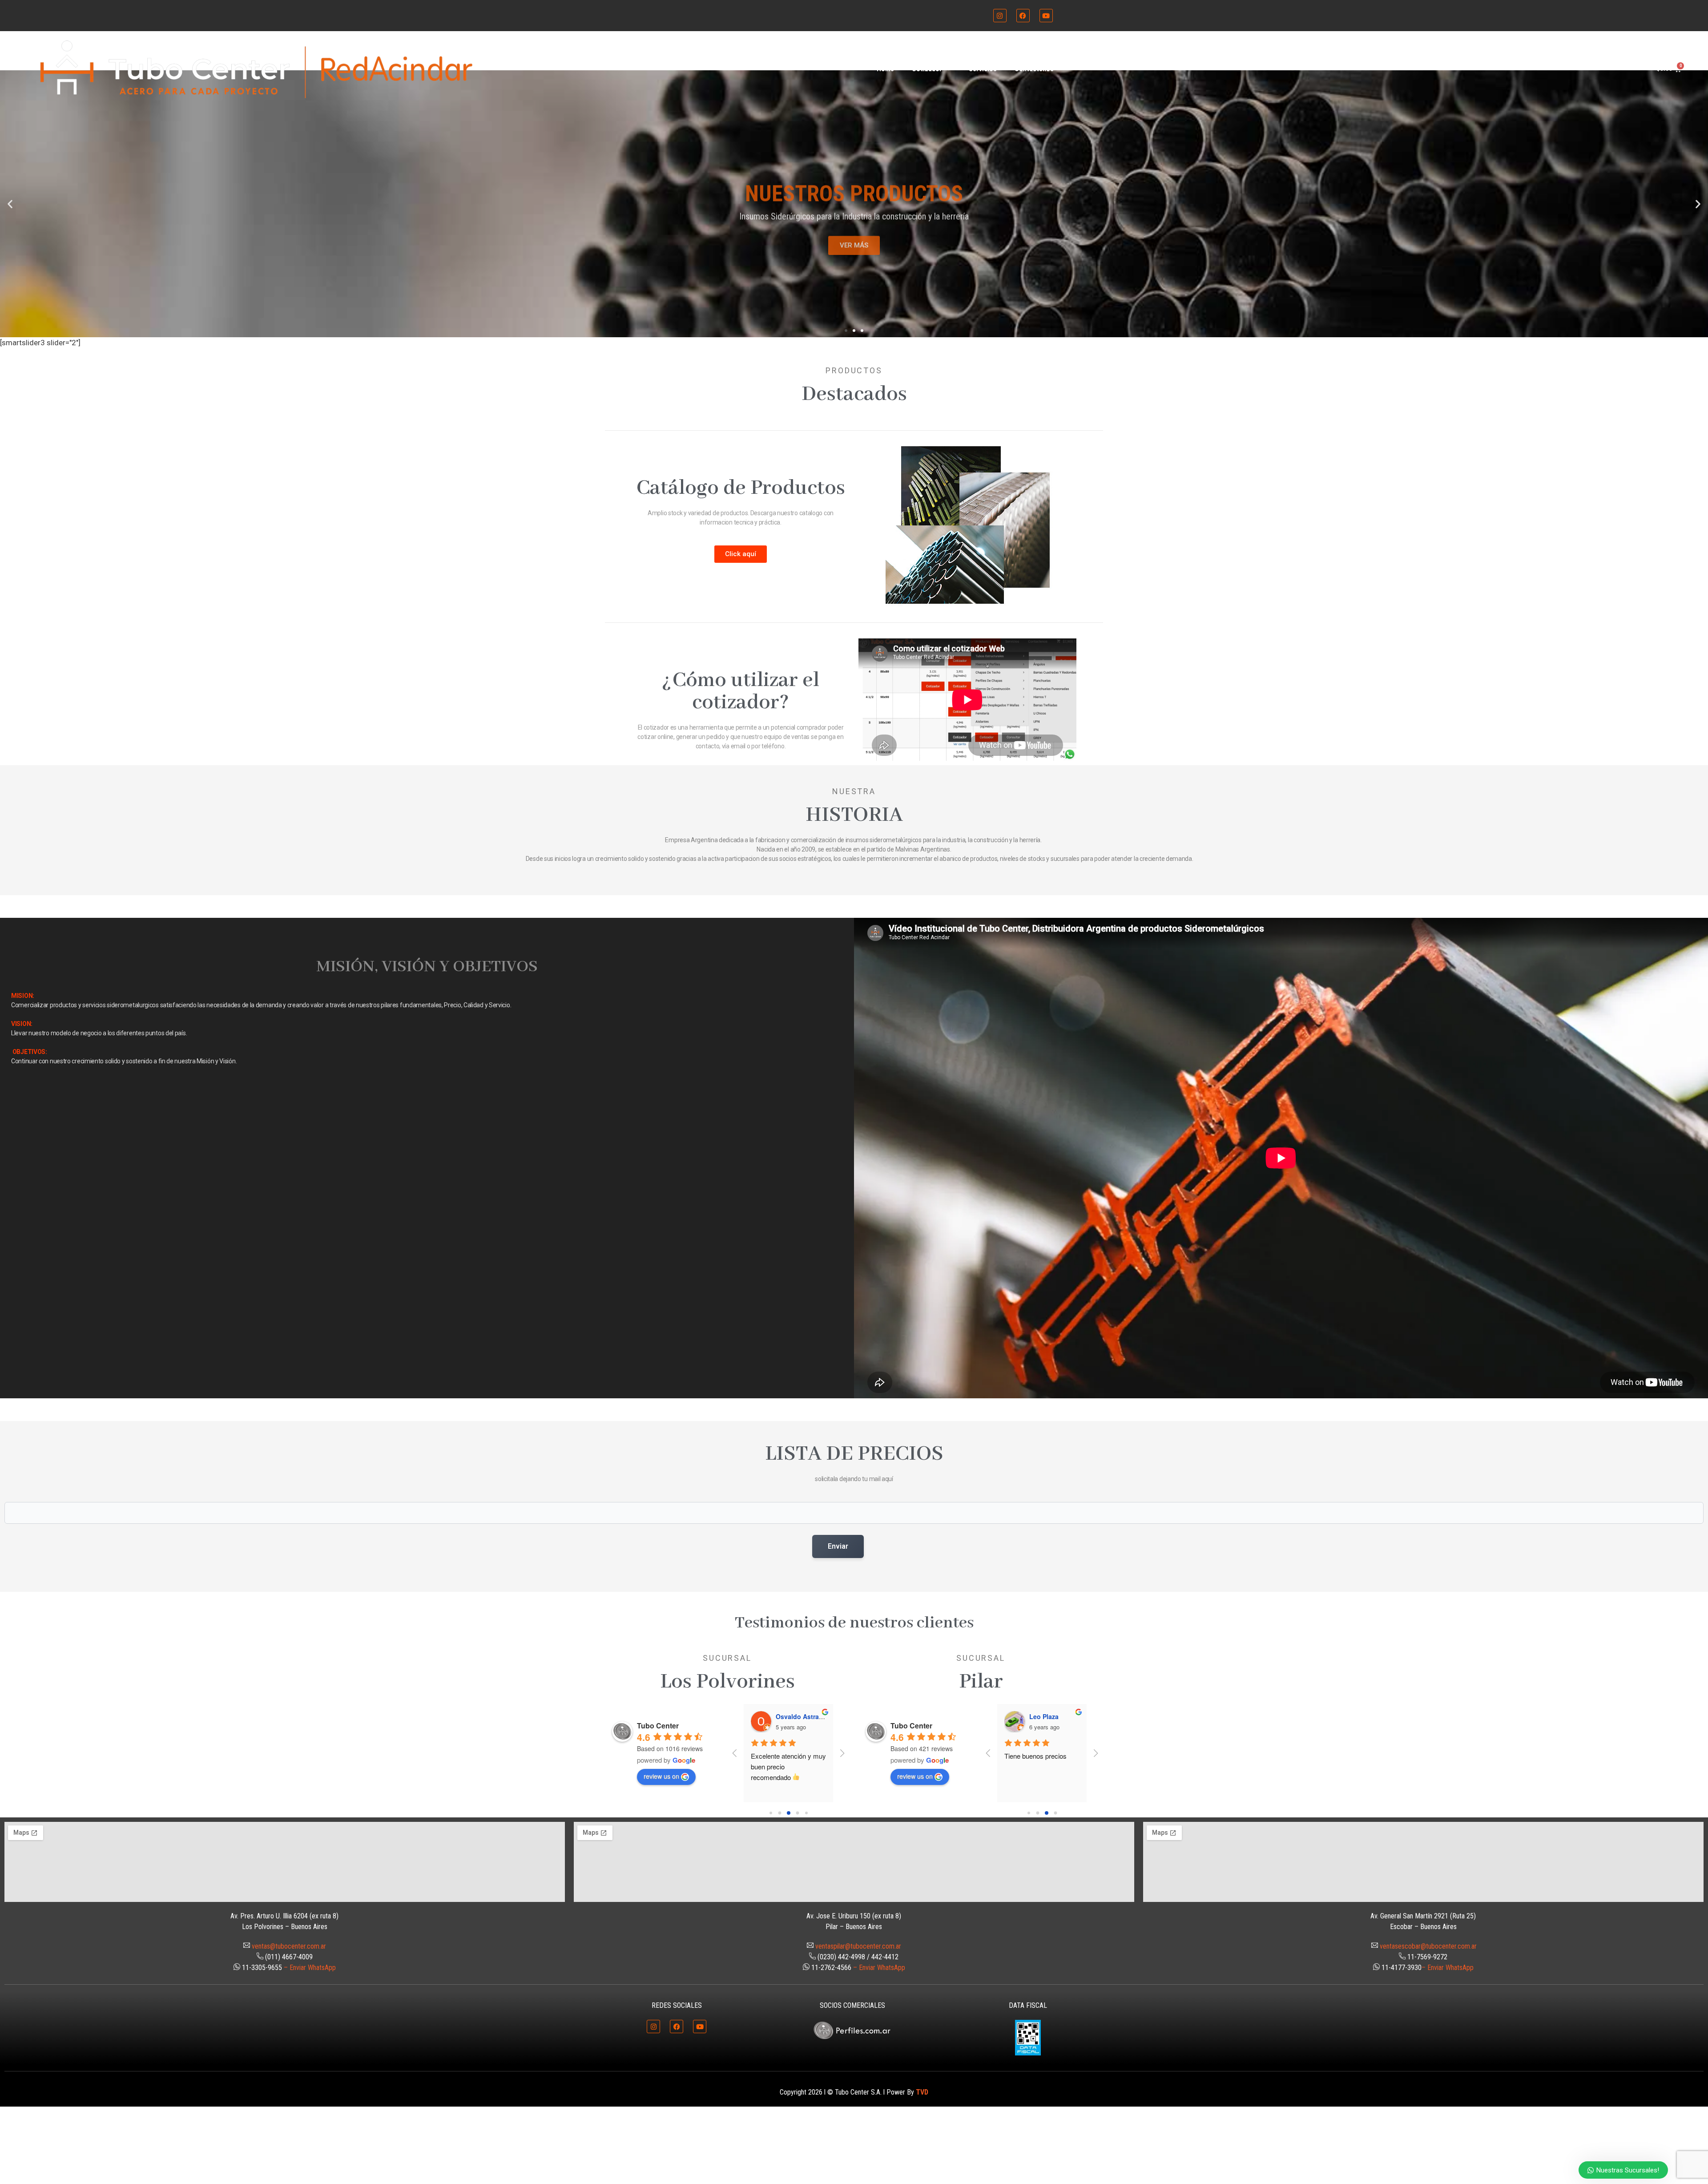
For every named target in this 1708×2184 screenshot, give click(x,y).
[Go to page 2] (789, 1813)
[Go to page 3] (797, 1813)
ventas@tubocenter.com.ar (289, 1946)
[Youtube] (1046, 16)
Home (885, 69)
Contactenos (1034, 69)
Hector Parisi (795, 1716)
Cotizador (927, 69)
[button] (10, 204)
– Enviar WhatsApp (310, 1968)
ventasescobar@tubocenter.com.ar (1428, 1946)
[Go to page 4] (806, 1813)
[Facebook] (1023, 16)
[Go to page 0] (771, 1813)
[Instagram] (1000, 16)
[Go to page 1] (779, 1813)
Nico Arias (1045, 1716)
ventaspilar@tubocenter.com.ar (858, 1946)
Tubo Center (658, 1726)
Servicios (983, 69)
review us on (661, 1776)
